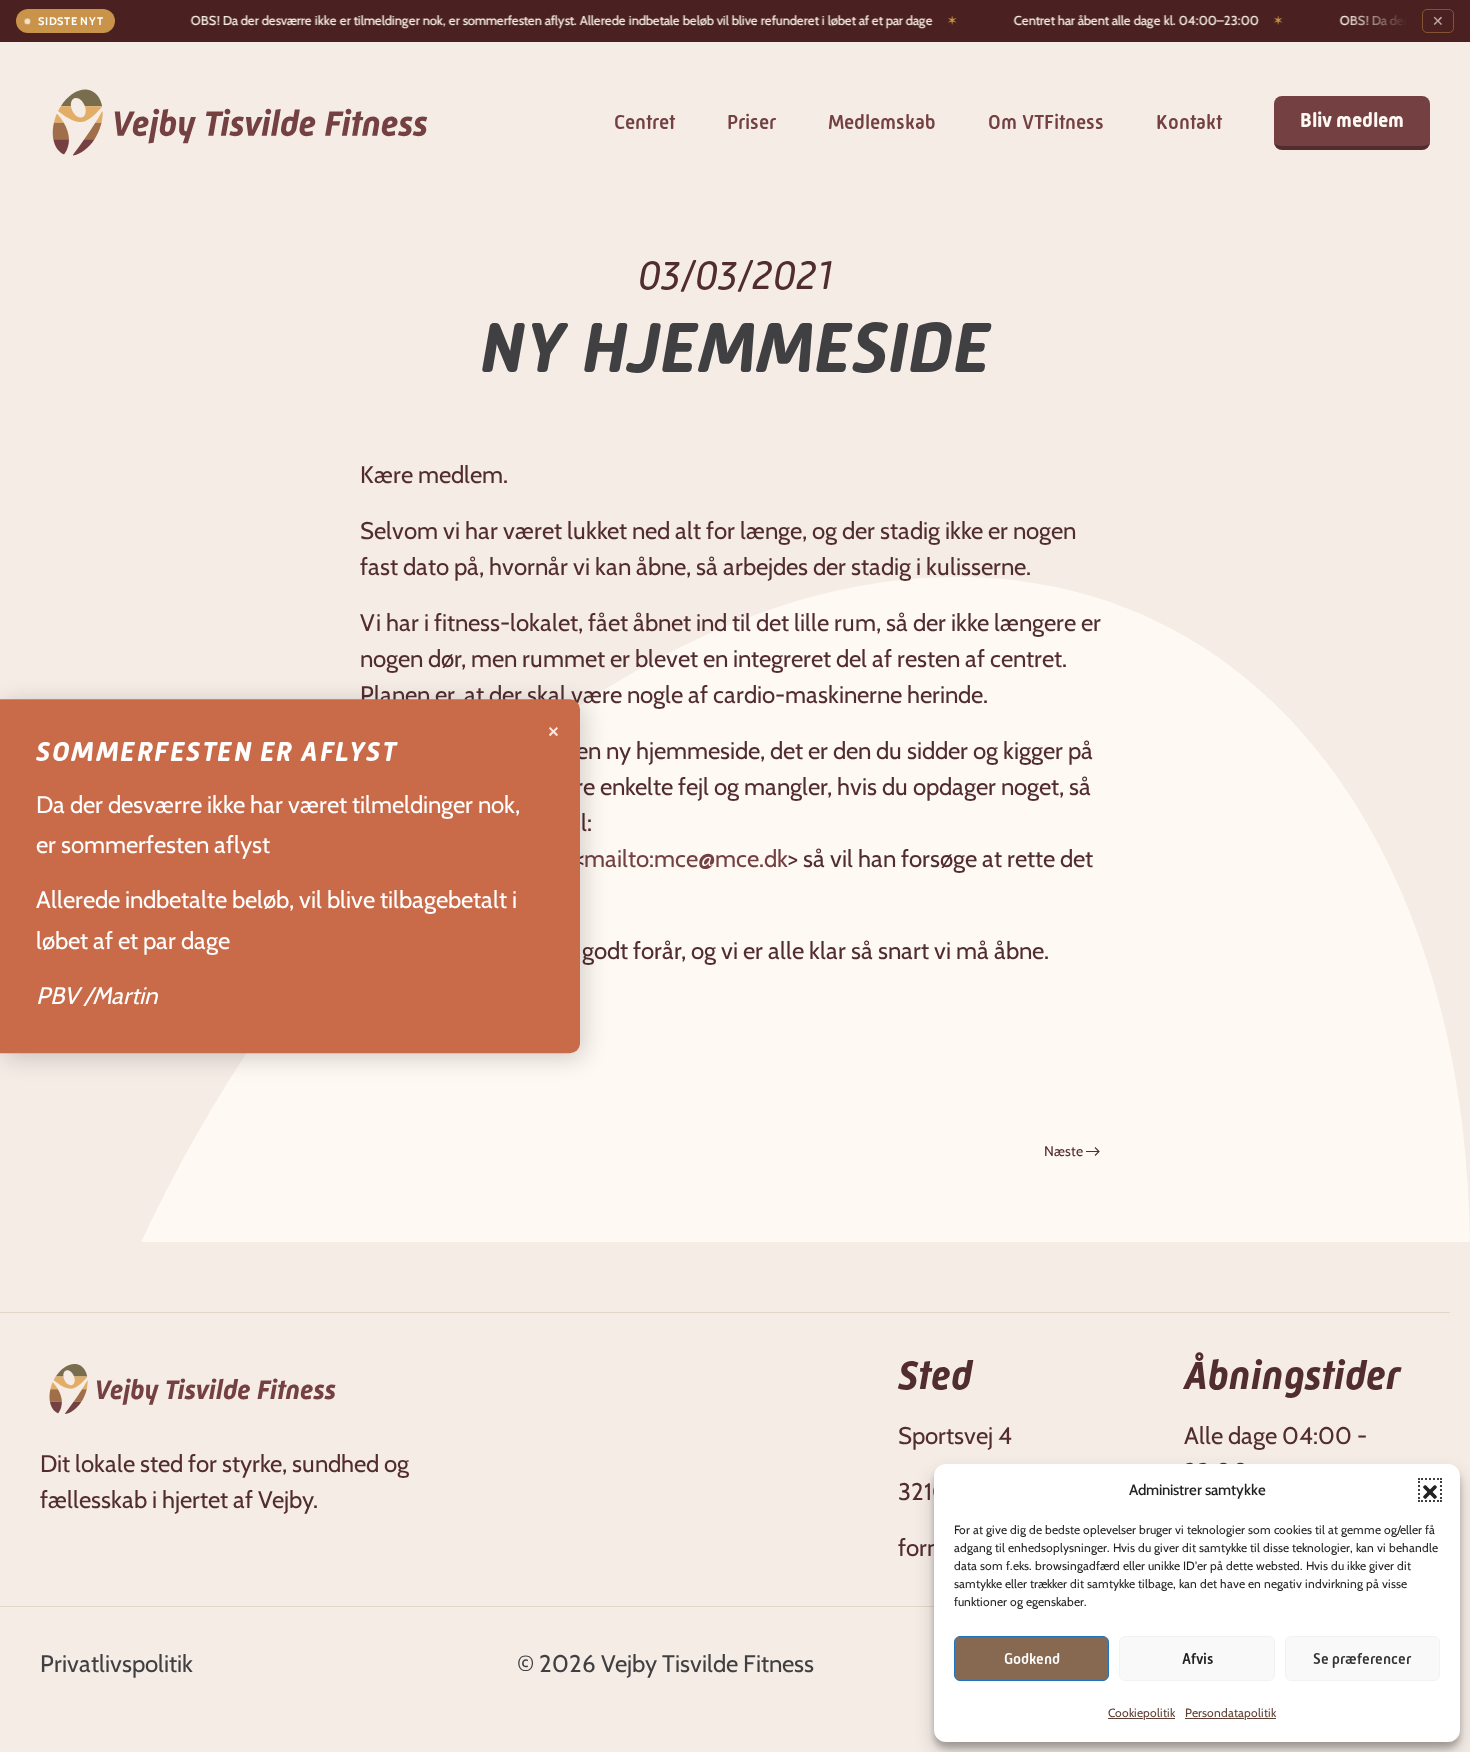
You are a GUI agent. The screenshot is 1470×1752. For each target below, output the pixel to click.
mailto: (619, 858)
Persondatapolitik (1230, 1712)
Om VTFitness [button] (1046, 122)
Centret (644, 122)
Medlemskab (882, 122)
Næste (1063, 1151)
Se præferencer (1362, 1659)
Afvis (1197, 1659)
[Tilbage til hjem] (240, 122)
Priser (751, 122)
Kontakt (1189, 122)
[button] (1430, 1490)
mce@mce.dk (721, 858)
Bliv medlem (1352, 120)
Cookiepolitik (1141, 1712)
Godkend (1032, 1659)
